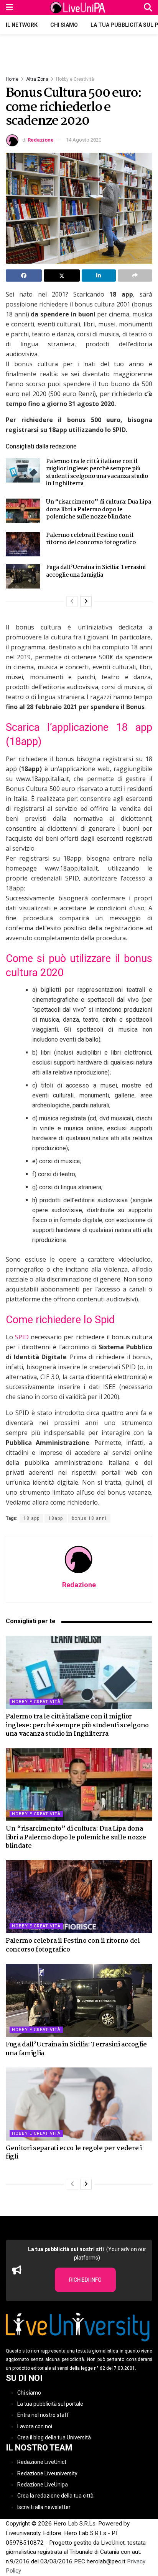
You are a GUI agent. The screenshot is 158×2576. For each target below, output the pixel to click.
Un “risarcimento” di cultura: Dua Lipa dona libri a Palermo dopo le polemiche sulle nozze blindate (99, 509)
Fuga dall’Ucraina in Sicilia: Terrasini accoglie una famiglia (96, 571)
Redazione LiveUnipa (43, 2485)
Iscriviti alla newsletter (44, 2507)
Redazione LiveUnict (42, 2462)
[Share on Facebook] (24, 276)
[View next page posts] (86, 602)
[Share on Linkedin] (99, 276)
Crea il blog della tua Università (54, 2437)
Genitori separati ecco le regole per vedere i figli (74, 2153)
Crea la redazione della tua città (55, 2496)
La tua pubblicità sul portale (50, 2404)
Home (12, 79)
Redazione (41, 140)
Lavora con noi (35, 2426)
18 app (31, 1518)
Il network (22, 25)
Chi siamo (64, 25)
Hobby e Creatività (75, 79)
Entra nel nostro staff (43, 2415)
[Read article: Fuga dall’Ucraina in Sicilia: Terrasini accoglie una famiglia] (23, 576)
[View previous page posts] (72, 602)
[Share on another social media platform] (135, 276)
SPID (22, 1337)
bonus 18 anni (89, 1518)
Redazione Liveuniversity (47, 2473)
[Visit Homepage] (79, 8)
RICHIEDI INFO (85, 2280)
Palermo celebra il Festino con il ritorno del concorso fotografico (91, 539)
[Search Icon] (148, 7)
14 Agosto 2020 (84, 140)
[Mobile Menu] (9, 7)
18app (56, 1518)
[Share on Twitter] (62, 276)
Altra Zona (37, 79)
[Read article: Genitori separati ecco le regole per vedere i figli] (79, 2104)
